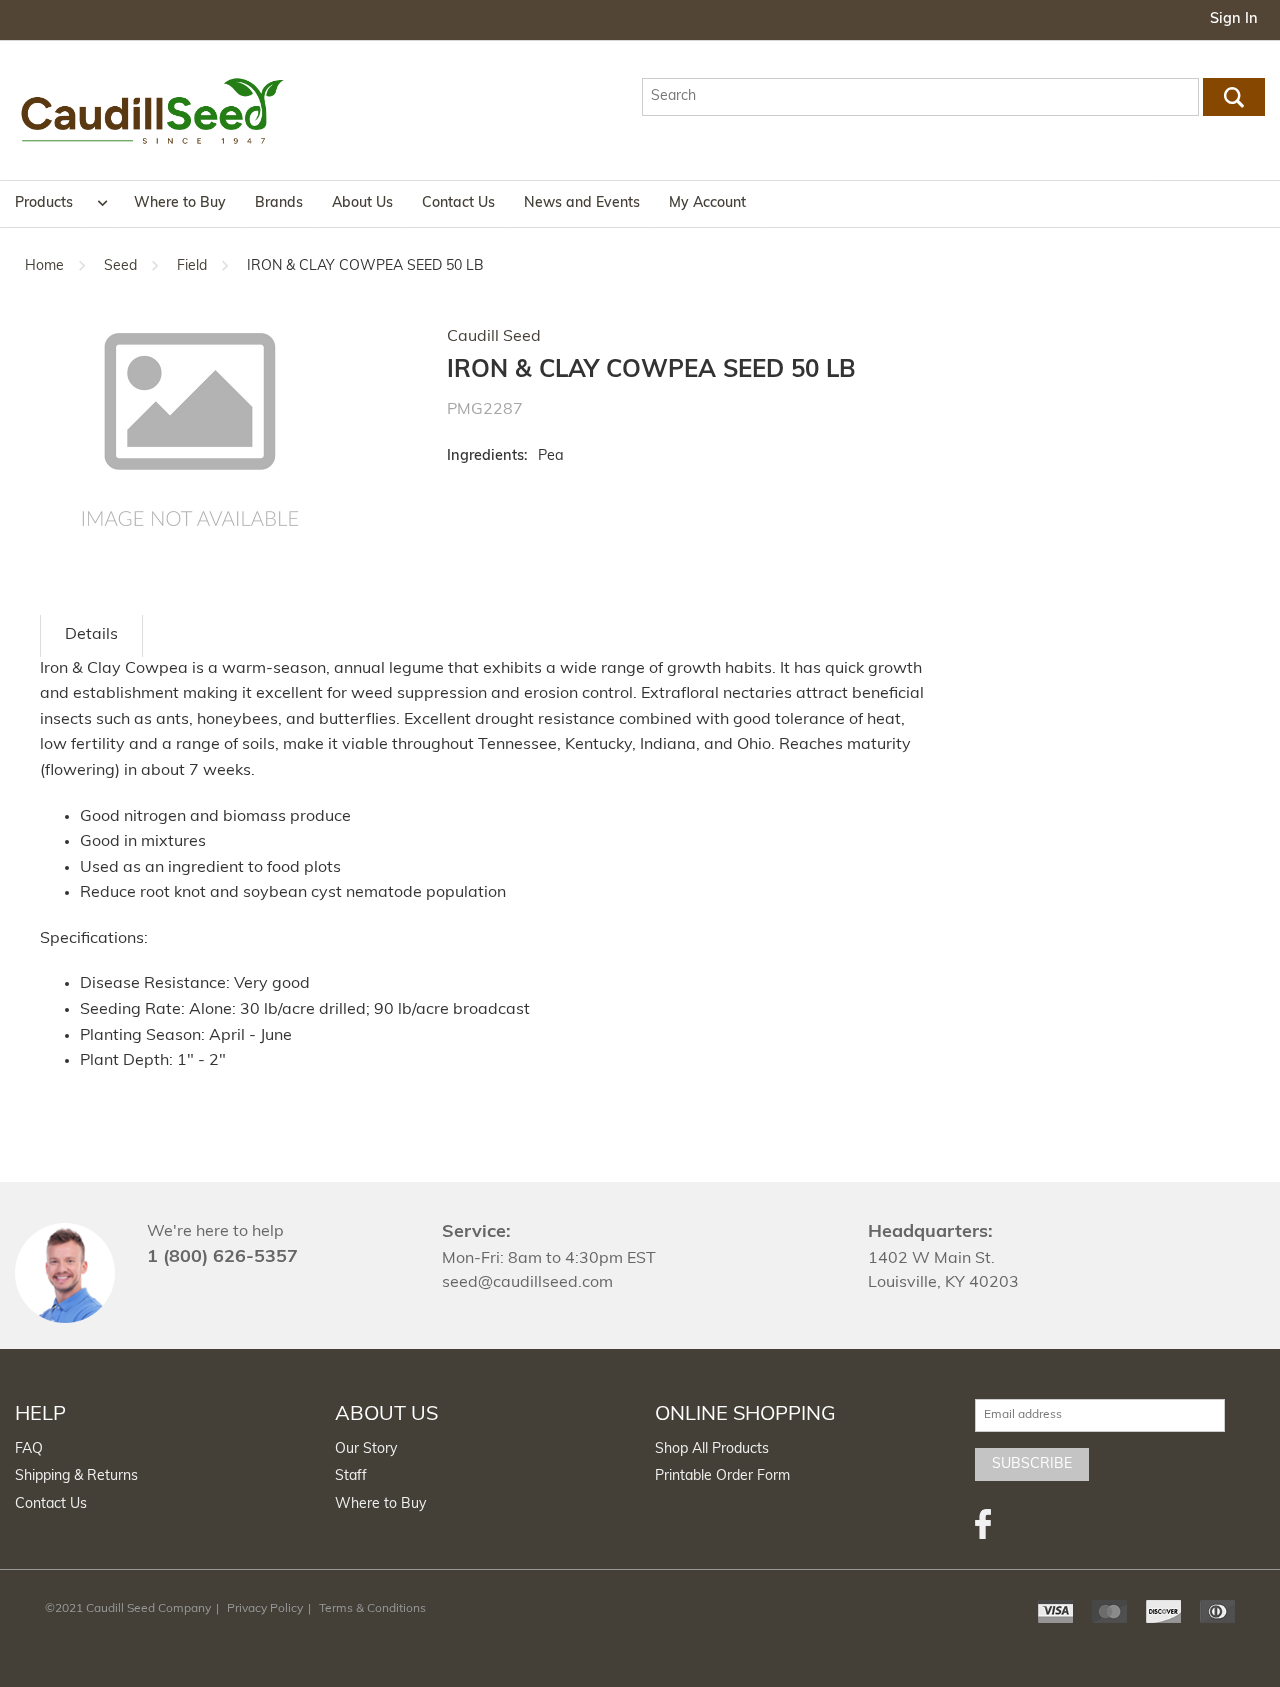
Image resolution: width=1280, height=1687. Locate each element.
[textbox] (920, 97)
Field (192, 266)
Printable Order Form (722, 1476)
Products (44, 203)
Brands (279, 203)
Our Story (366, 1449)
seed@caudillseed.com (527, 1283)
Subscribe (1032, 1464)
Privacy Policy (265, 1609)
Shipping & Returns (76, 1476)
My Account (707, 203)
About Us (362, 203)
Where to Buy (180, 203)
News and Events (582, 203)
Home (44, 266)
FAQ (29, 1449)
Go (1234, 97)
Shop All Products (712, 1449)
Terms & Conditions (372, 1609)
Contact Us (458, 203)
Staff (351, 1476)
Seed (120, 266)
